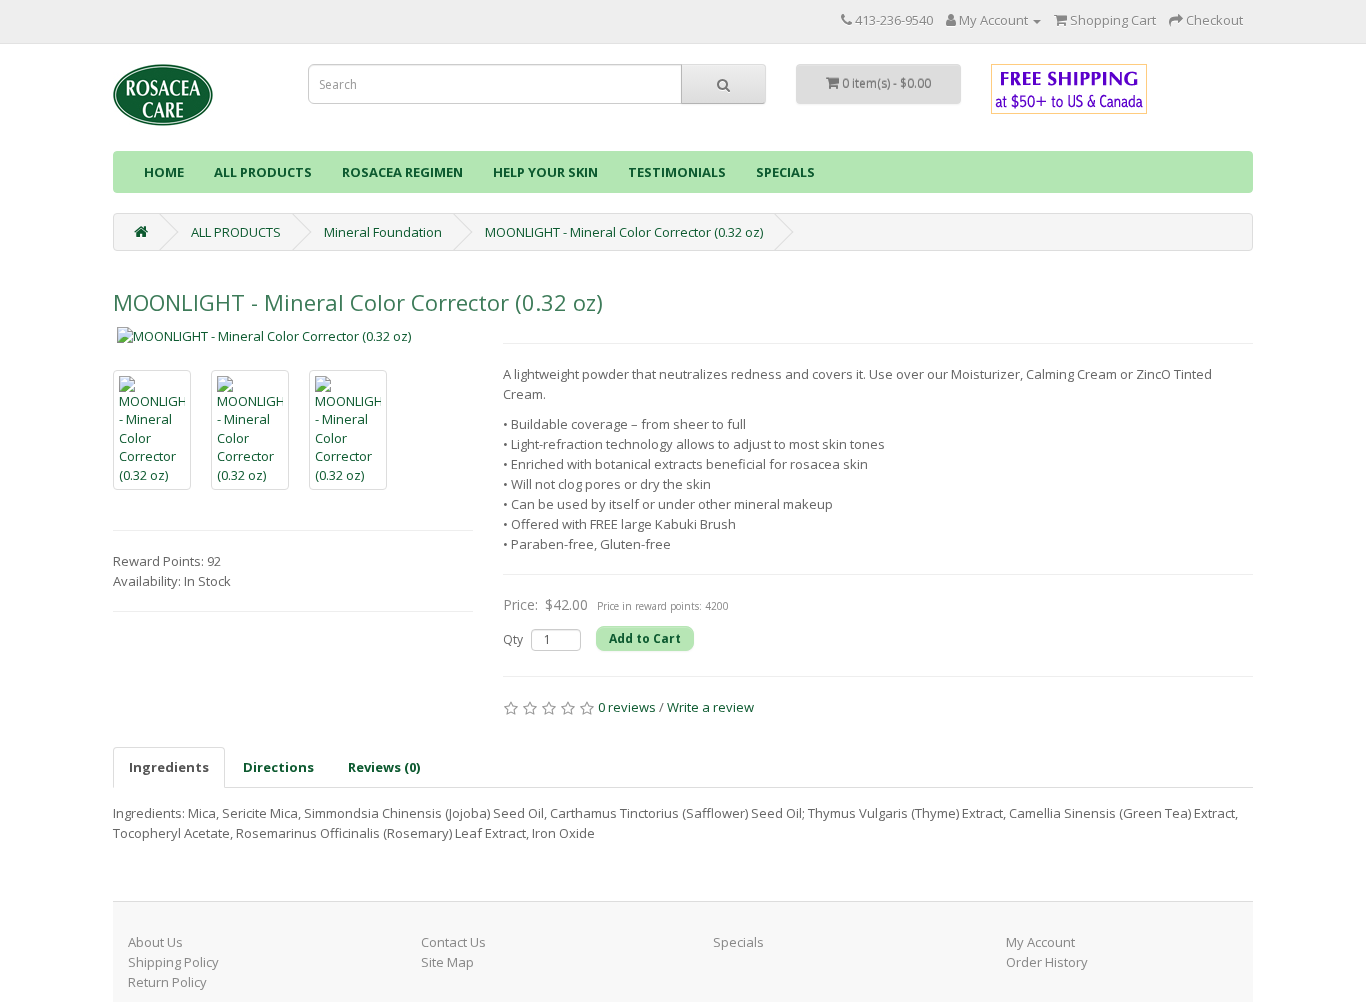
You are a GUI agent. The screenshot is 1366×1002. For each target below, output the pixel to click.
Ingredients (169, 767)
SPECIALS (785, 172)
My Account (1040, 942)
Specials (738, 942)
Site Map (447, 962)
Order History (1047, 962)
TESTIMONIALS (677, 172)
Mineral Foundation (383, 232)
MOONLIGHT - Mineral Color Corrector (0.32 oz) (624, 232)
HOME (164, 172)
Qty (513, 639)
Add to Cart (645, 638)
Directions (278, 767)
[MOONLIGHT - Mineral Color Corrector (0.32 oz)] (293, 336)
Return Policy (167, 982)
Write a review (710, 707)
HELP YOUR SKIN (545, 172)
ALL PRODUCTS (263, 172)
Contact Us (453, 942)
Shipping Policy (173, 962)
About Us (155, 942)
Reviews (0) (384, 767)
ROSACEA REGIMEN (402, 172)
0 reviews (627, 707)
